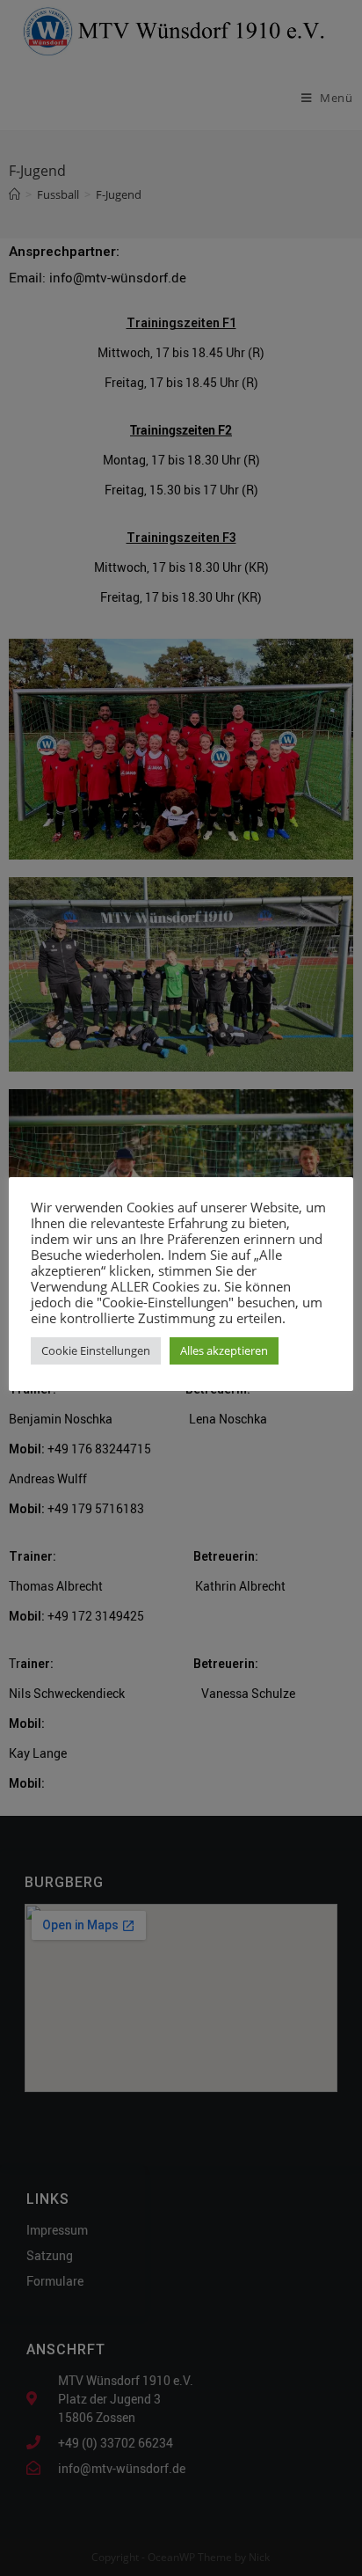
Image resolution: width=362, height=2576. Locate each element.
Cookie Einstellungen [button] (96, 1350)
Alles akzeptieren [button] (224, 1350)
